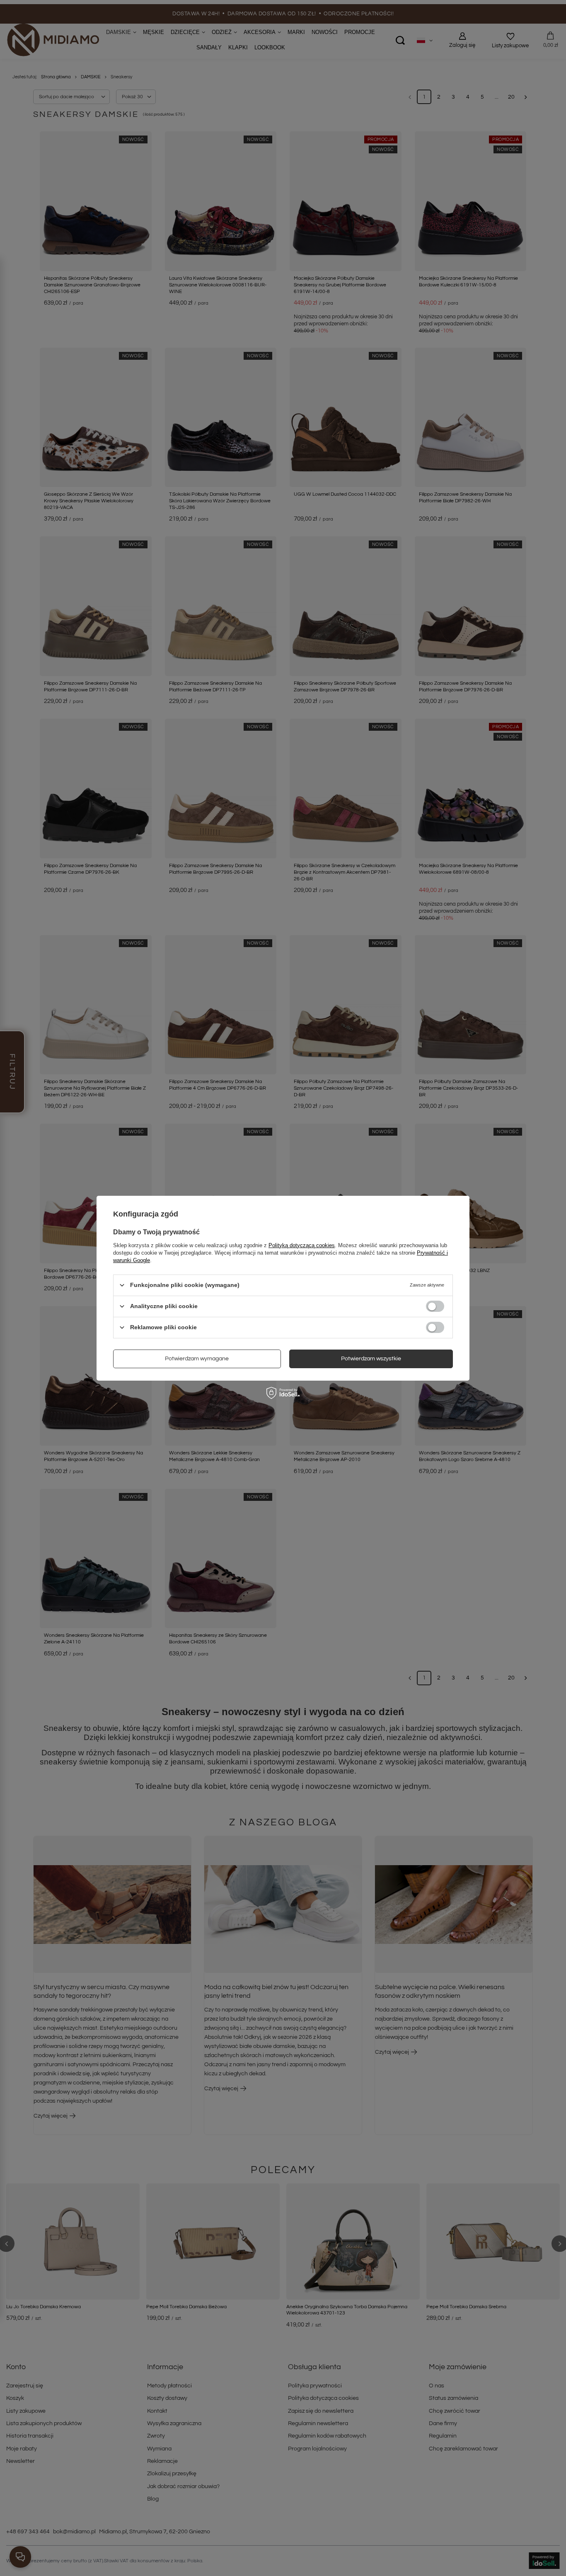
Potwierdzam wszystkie (371, 1359)
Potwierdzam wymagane (197, 1359)
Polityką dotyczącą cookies (302, 1245)
